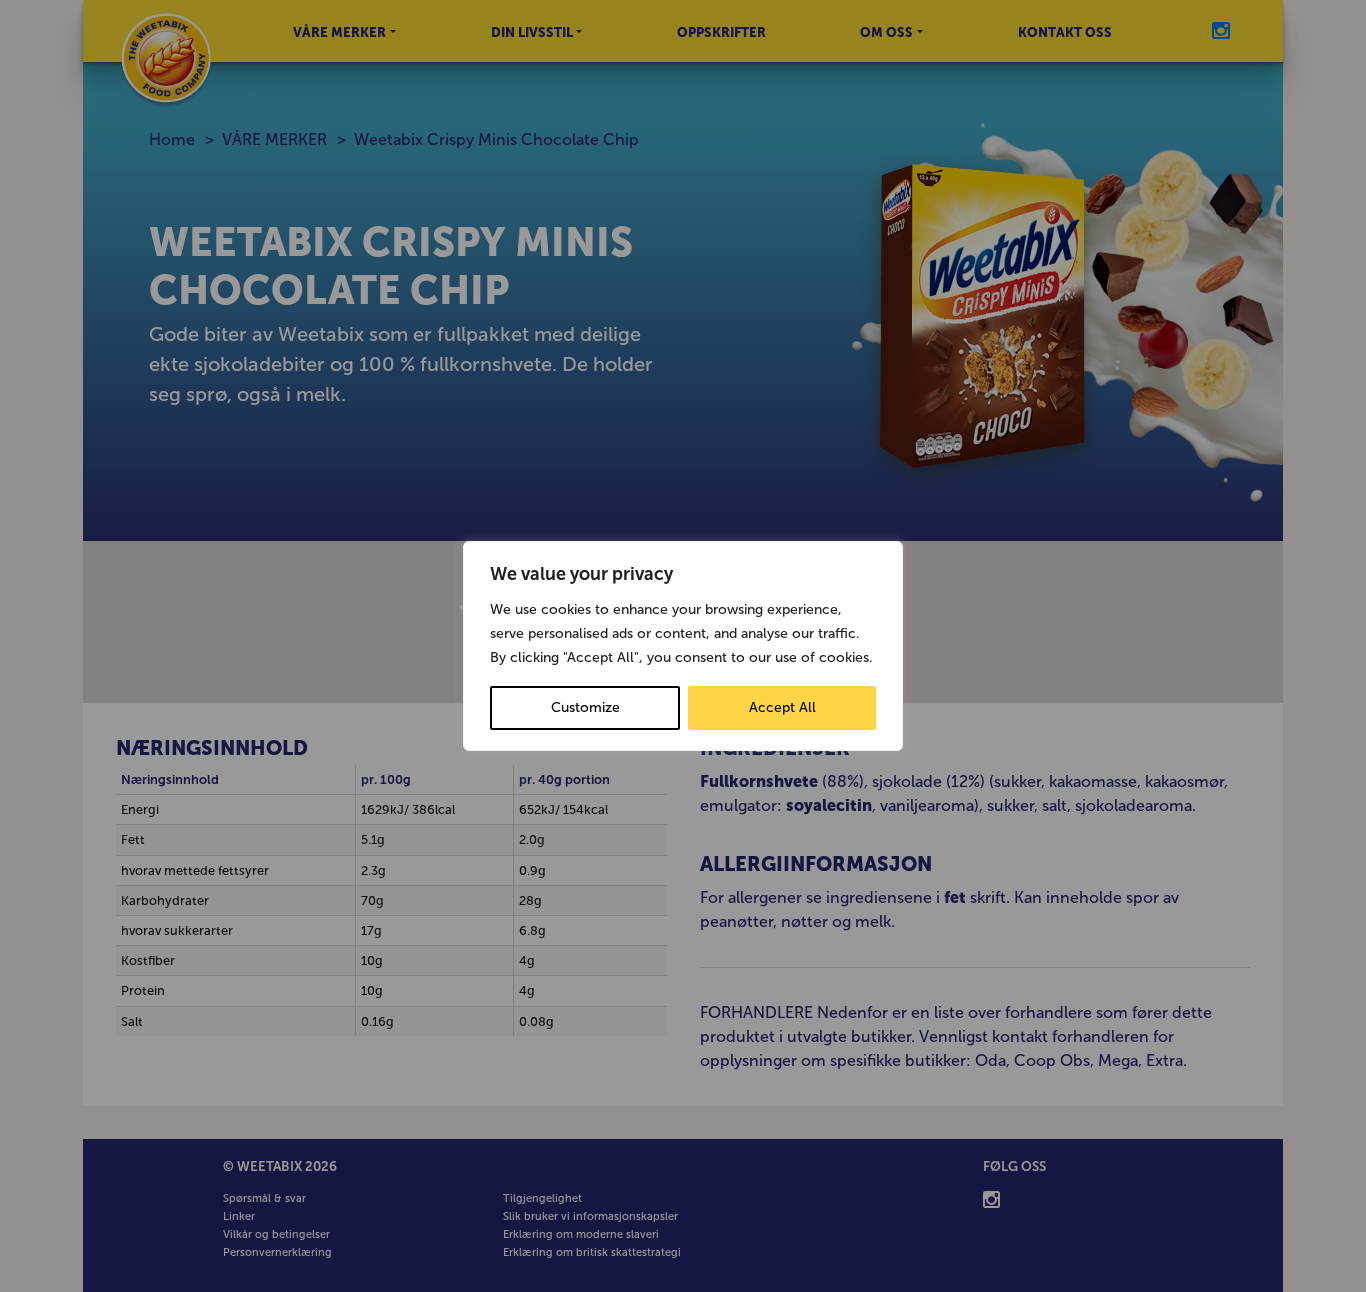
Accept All (782, 707)
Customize (585, 707)
